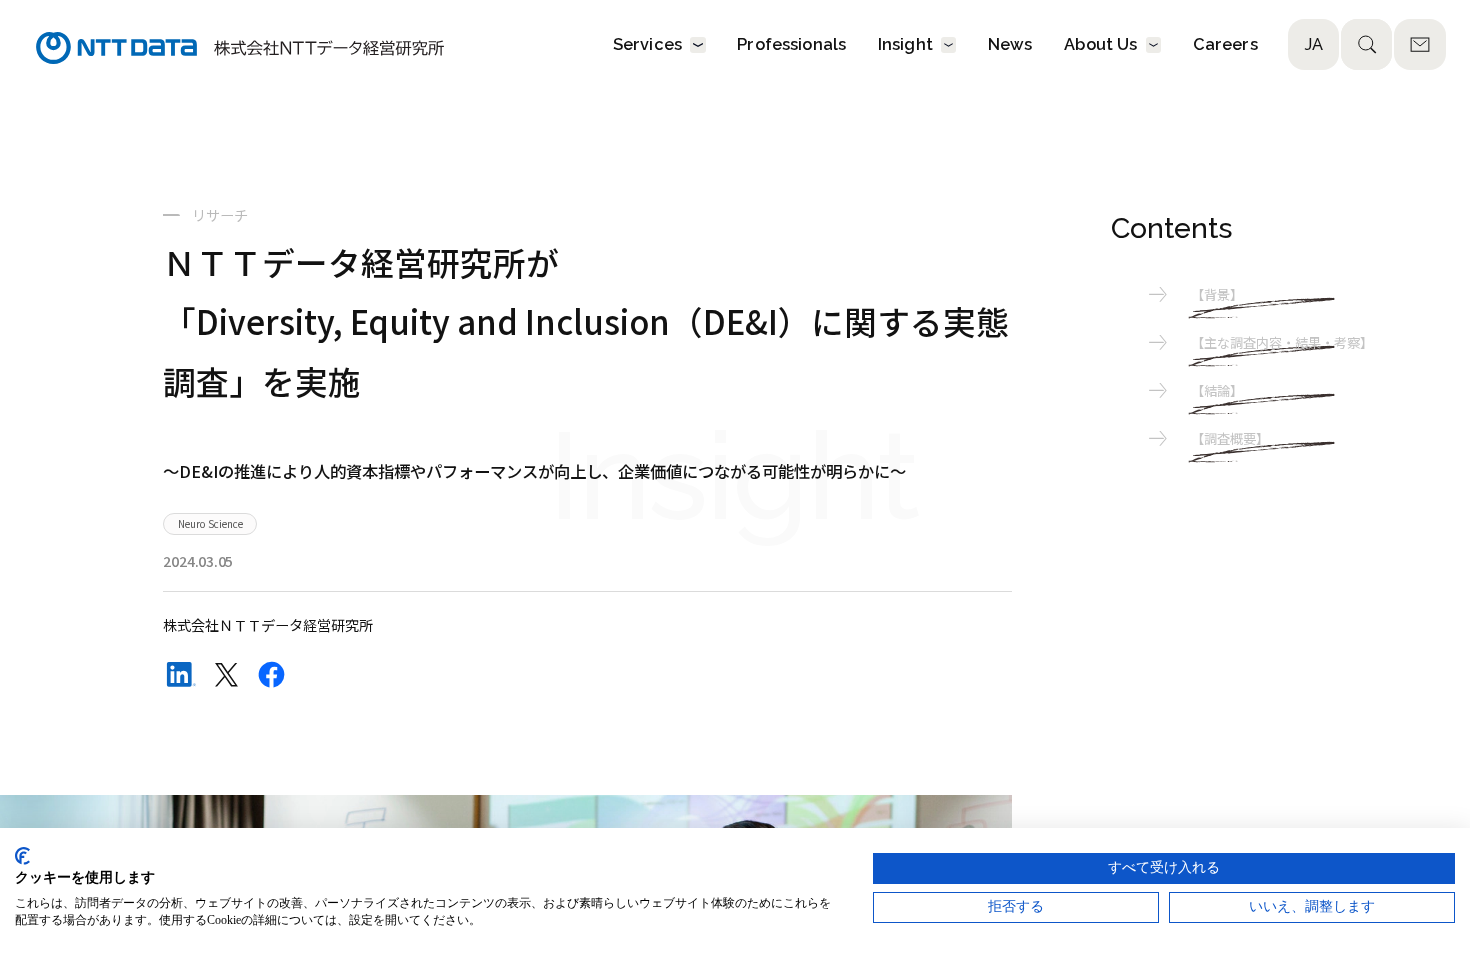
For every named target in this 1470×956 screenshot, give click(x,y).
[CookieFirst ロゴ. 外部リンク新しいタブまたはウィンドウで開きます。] (22, 856)
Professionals (791, 45)
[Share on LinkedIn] (181, 674)
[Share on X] (226, 674)
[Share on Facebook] (271, 674)
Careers (1225, 45)
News (1010, 45)
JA (1313, 44)
